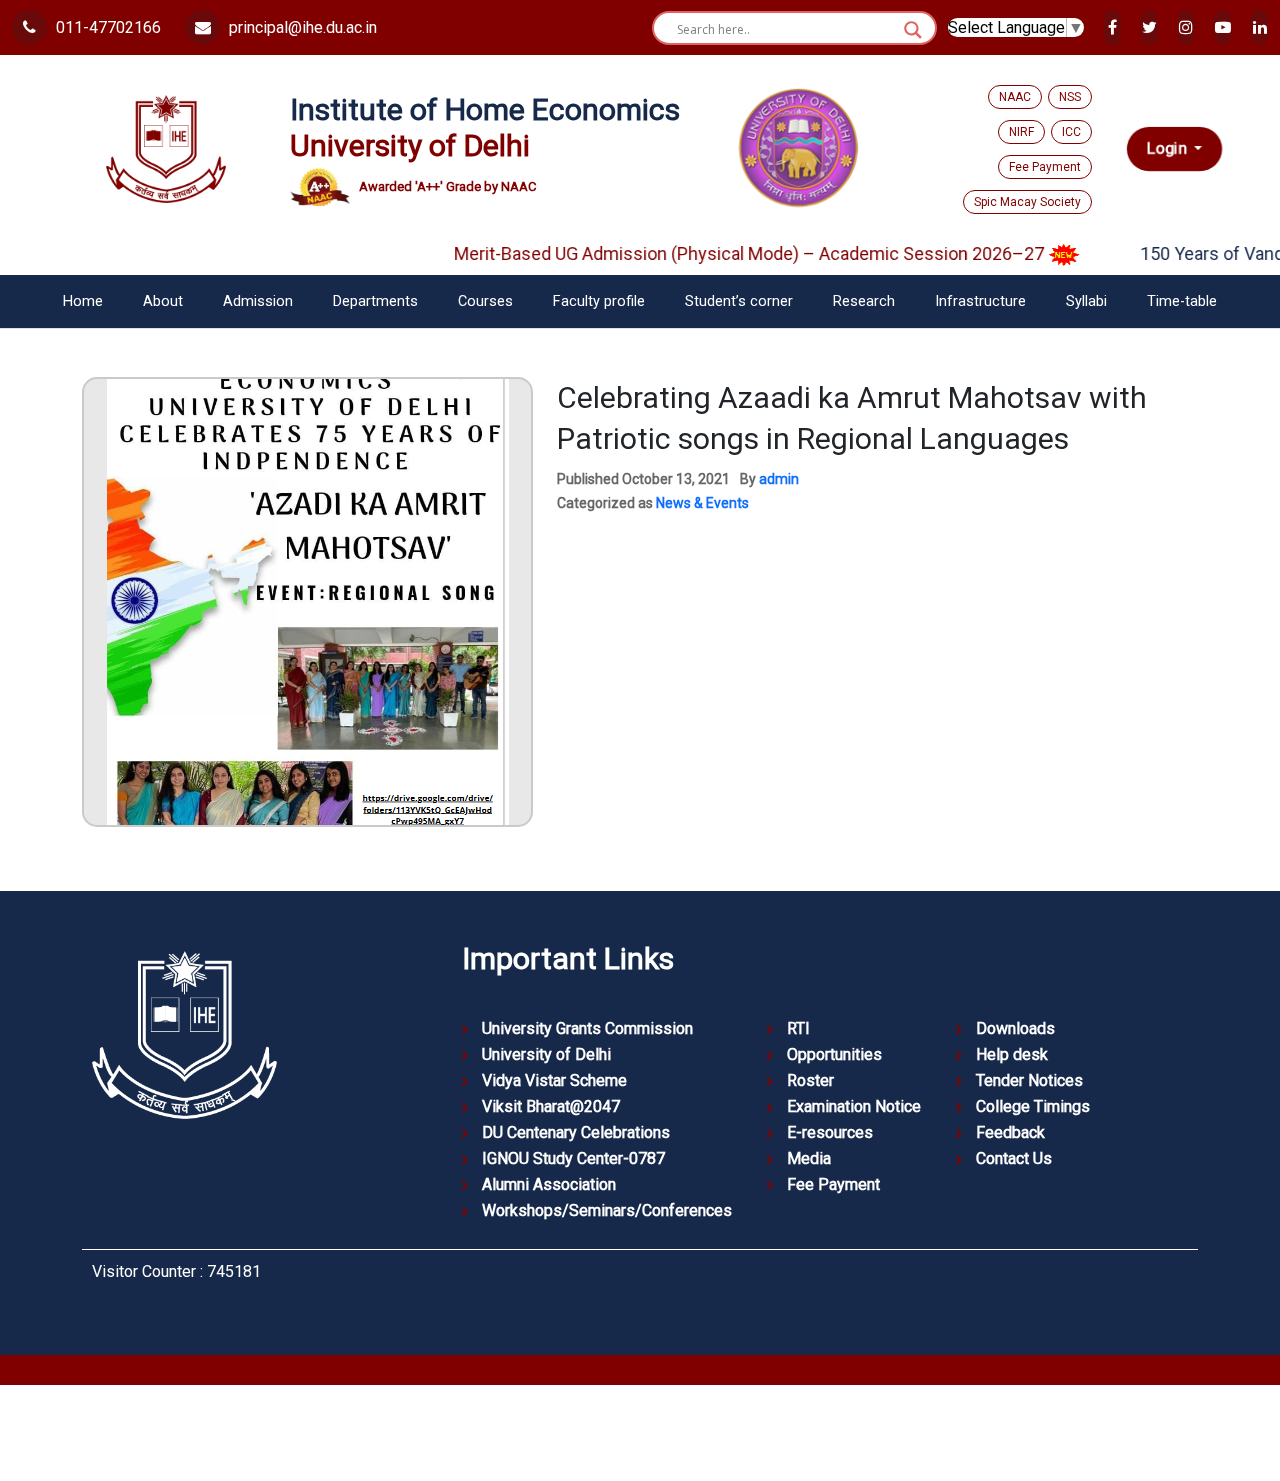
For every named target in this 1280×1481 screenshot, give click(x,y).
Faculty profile (599, 301)
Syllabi (1086, 301)
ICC (1071, 132)
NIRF (1021, 132)
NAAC (1015, 97)
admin (779, 479)
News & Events (702, 503)
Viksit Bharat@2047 (551, 1106)
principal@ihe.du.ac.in (301, 27)
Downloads (1015, 1028)
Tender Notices (1029, 1080)
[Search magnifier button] (913, 30)
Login (1168, 148)
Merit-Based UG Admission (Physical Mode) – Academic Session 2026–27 (726, 253)
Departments (375, 301)
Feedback (1010, 1132)
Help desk (1012, 1054)
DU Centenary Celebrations (576, 1132)
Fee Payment (1045, 167)
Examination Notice (854, 1106)
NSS (1070, 97)
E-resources (830, 1132)
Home (83, 301)
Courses (485, 301)
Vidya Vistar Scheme (554, 1080)
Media (809, 1158)
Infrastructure (980, 301)
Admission (258, 301)
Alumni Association (549, 1184)
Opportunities (834, 1054)
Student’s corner (739, 301)
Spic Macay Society (1027, 202)
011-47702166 (106, 27)
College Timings (1033, 1106)
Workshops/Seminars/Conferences (607, 1210)
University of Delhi (546, 1054)
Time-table (1182, 301)
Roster (810, 1080)
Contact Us (1014, 1158)
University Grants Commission (587, 1028)
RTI (798, 1028)
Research (864, 301)
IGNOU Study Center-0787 (573, 1158)
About (163, 301)
